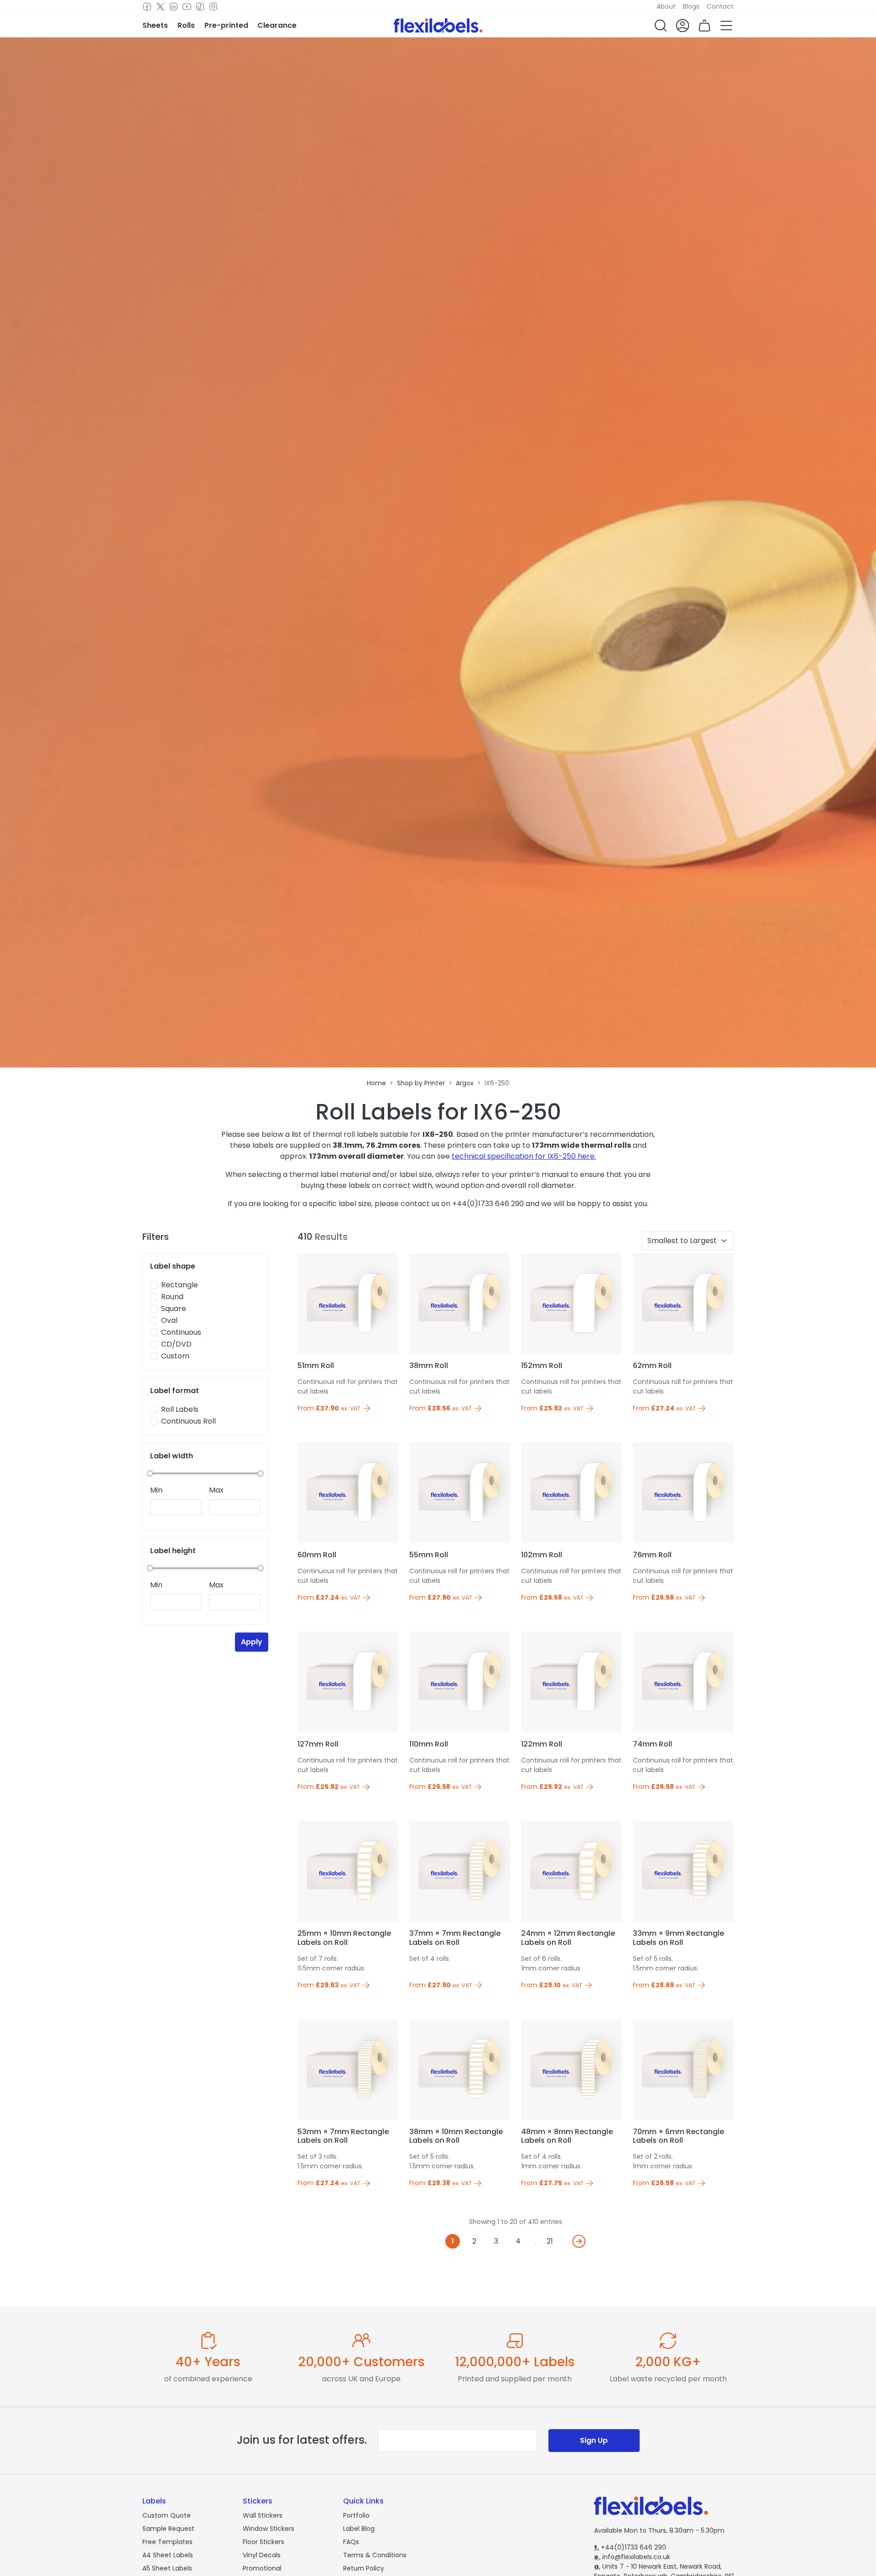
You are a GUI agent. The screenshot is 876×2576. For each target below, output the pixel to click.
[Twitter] (160, 7)
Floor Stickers (263, 2542)
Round (172, 1297)
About (666, 6)
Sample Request (168, 2529)
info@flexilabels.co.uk (632, 2557)
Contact (720, 6)
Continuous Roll (188, 1421)
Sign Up (594, 2440)
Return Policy (364, 2568)
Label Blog (359, 2529)
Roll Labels (180, 1409)
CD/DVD (176, 1344)
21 (550, 2241)
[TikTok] (200, 7)
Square (174, 1309)
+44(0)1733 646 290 (630, 2547)
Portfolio (356, 2515)
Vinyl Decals (262, 2555)
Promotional (262, 2568)
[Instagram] (213, 7)
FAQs (351, 2542)
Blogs (691, 6)
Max (216, 1490)
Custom (175, 1356)
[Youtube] (187, 7)
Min (156, 1490)
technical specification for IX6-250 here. (524, 1156)
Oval (169, 1320)
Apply (252, 1642)
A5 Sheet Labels (167, 2568)
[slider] (150, 1473)
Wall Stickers (263, 2515)
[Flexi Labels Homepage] (438, 26)
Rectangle (180, 1285)
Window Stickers (269, 2529)
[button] (661, 26)
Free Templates (167, 2542)
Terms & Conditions (375, 2555)
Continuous (181, 1332)
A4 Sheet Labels (168, 2555)
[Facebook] (147, 7)
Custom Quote (167, 2515)
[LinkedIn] (174, 7)
